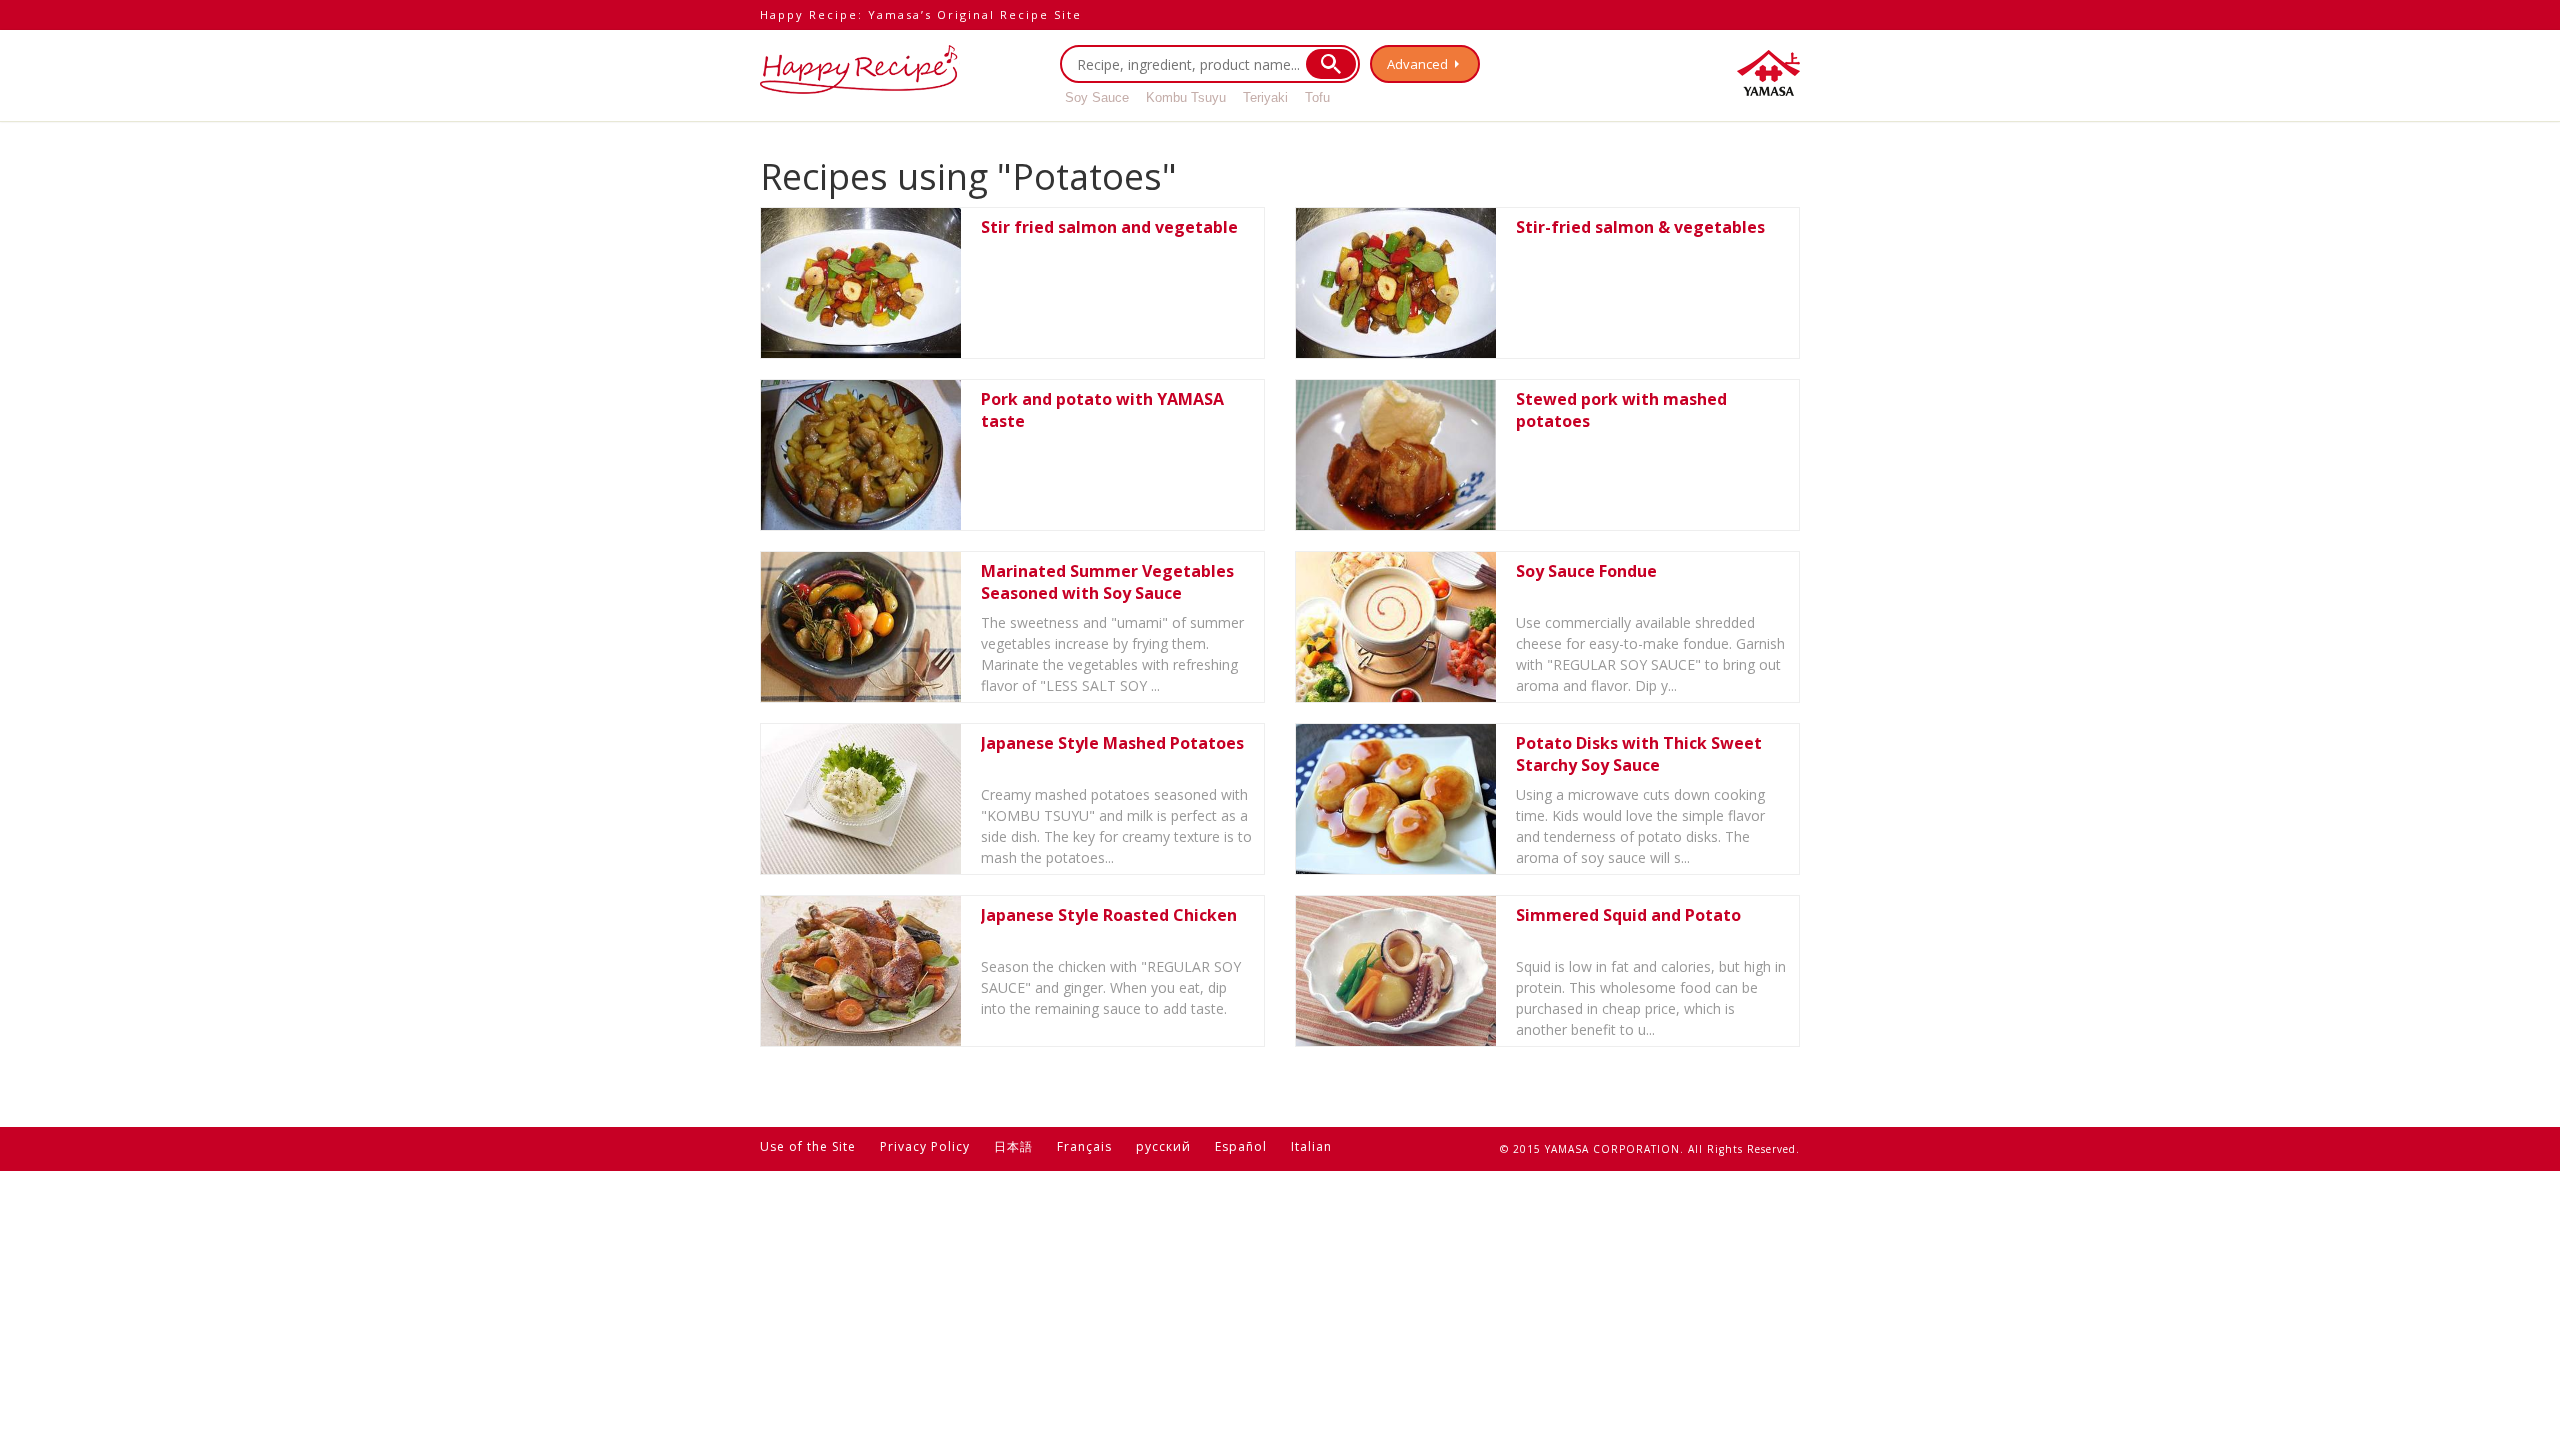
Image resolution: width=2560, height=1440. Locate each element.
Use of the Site (808, 1146)
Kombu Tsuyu (1186, 97)
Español (1241, 1146)
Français (1084, 1146)
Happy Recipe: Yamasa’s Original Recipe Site (921, 14)
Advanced (1417, 64)
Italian (1311, 1146)
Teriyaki (1265, 97)
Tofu (1317, 97)
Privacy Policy (925, 1146)
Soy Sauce (1097, 97)
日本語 (1013, 1146)
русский (1163, 1146)
